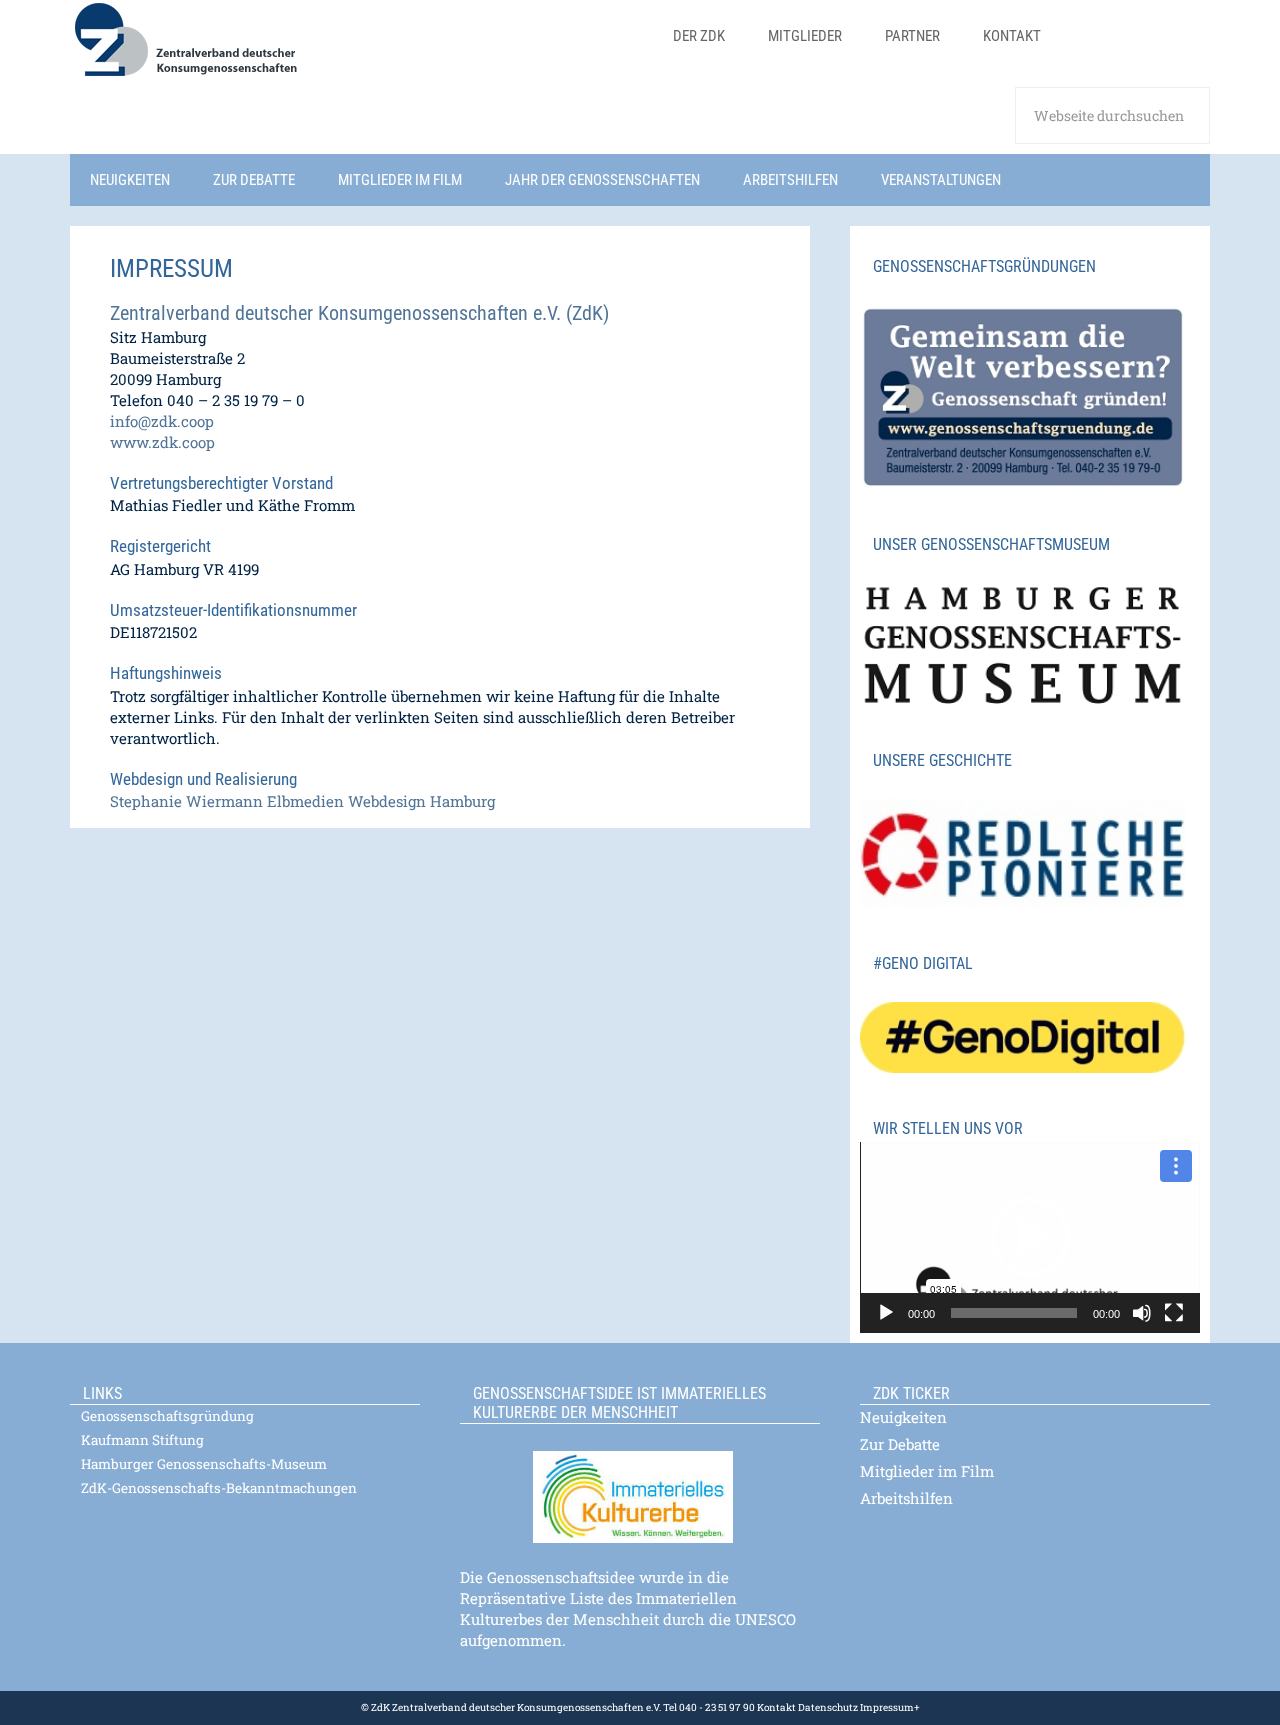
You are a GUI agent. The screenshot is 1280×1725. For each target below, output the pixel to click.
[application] (1030, 1237)
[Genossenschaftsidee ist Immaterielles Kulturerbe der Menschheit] (640, 1484)
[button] (1030, 1237)
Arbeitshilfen (906, 1498)
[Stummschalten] (1142, 1313)
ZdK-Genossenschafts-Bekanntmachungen (219, 1488)
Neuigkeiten (903, 1417)
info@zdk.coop (162, 421)
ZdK (360, 52)
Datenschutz (827, 1707)
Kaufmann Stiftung (142, 1440)
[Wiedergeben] (886, 1313)
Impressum (886, 1707)
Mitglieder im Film (927, 1471)
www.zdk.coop (162, 442)
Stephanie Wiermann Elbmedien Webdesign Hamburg (302, 801)
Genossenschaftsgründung (167, 1416)
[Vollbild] (1174, 1313)
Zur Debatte (900, 1444)
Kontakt (776, 1707)
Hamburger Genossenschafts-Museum (204, 1464)
